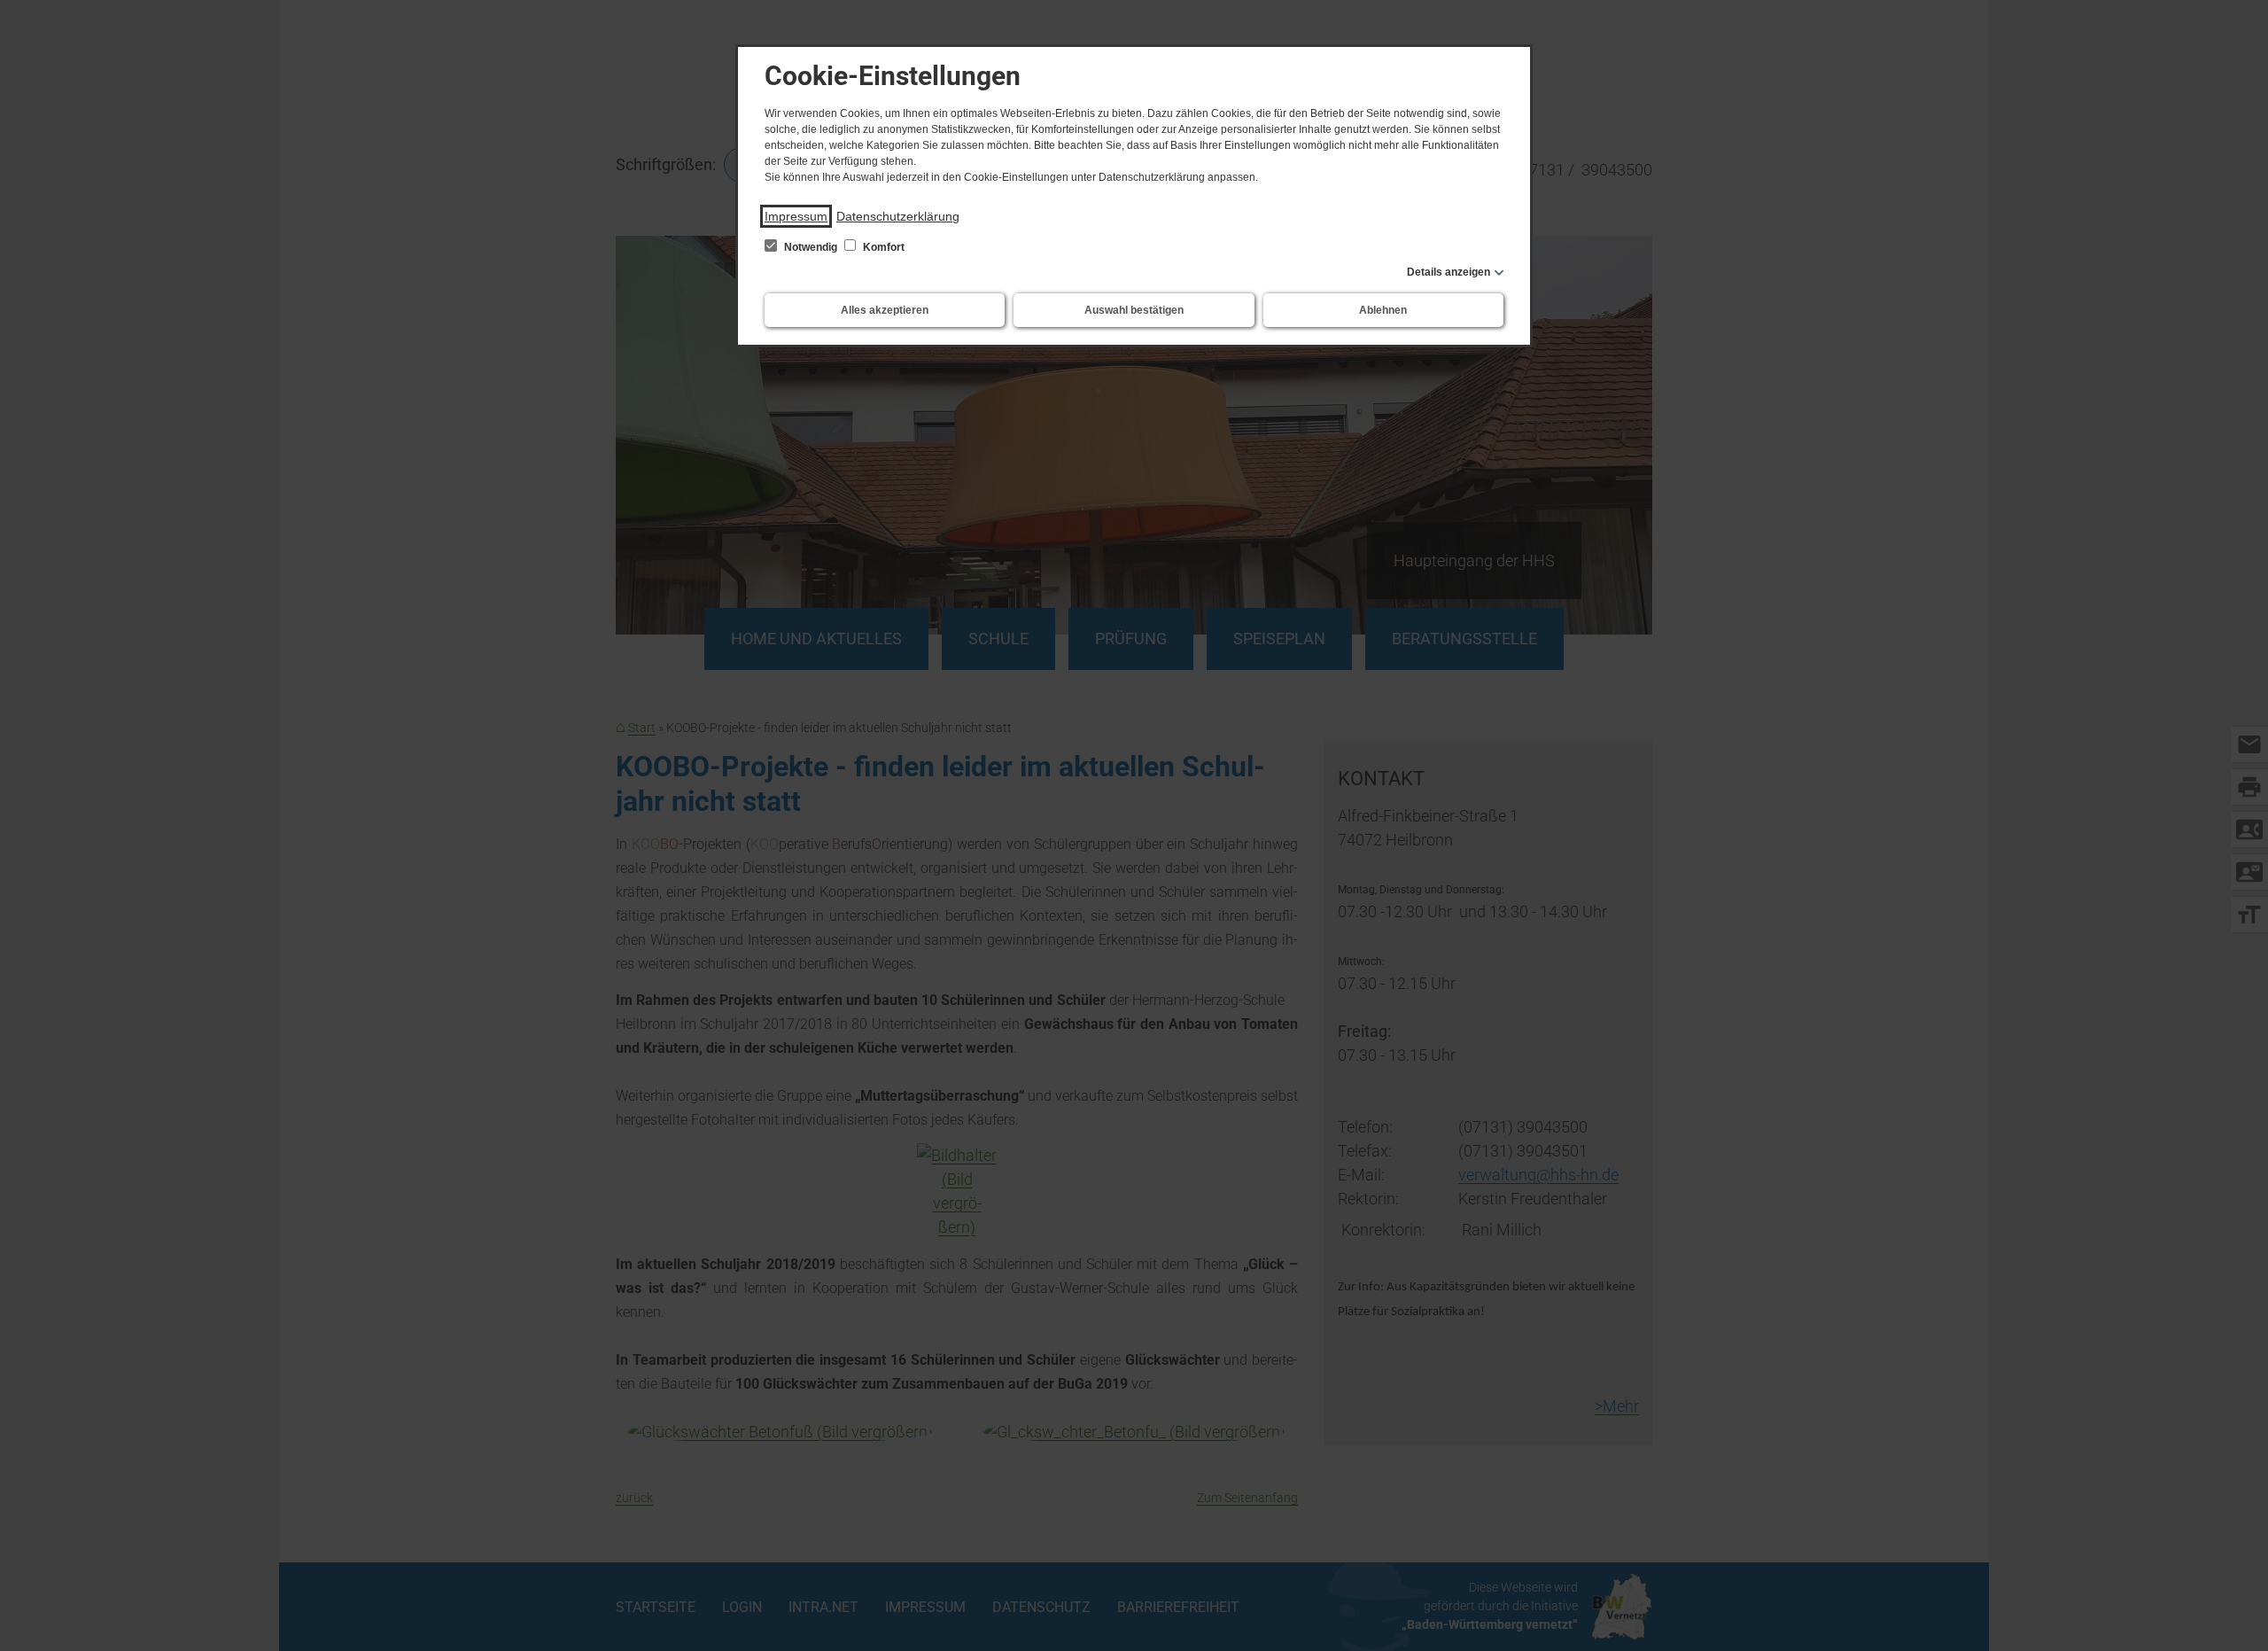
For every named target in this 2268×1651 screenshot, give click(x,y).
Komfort (882, 247)
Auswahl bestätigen (1134, 310)
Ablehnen (1383, 310)
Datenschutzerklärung (898, 216)
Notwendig (811, 247)
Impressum (796, 216)
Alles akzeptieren (885, 310)
